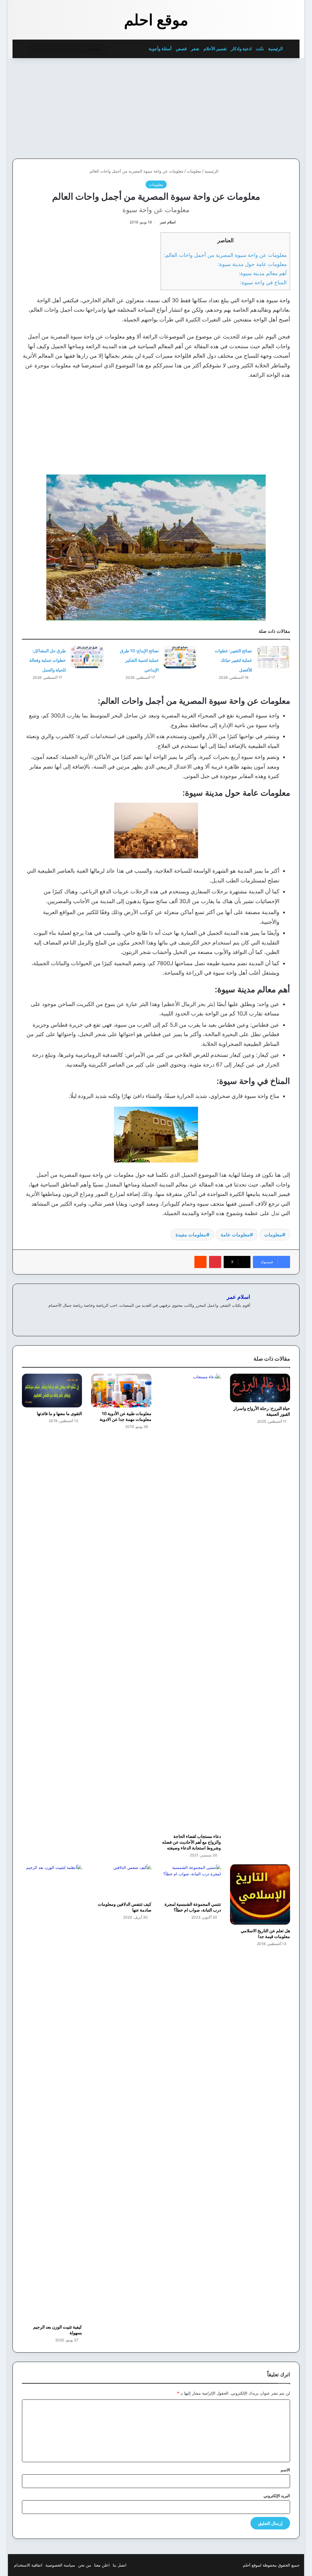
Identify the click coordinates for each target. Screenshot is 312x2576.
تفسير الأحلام (215, 49)
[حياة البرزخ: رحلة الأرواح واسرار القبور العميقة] (260, 1388)
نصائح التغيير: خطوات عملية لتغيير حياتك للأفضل (233, 660)
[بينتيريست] (215, 1262)
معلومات (194, 171)
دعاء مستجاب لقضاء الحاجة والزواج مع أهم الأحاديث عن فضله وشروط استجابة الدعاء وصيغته (191, 1842)
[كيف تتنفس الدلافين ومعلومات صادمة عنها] (121, 1881)
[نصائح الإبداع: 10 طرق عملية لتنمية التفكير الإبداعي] (180, 657)
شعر (195, 49)
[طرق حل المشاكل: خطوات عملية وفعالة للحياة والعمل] (87, 657)
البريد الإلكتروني (277, 2496)
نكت (260, 49)
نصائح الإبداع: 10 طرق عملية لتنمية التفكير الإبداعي (139, 660)
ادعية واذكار (241, 49)
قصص (181, 49)
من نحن (85, 2565)
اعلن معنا (102, 2565)
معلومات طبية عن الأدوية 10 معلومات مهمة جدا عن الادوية (126, 1416)
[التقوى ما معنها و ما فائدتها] (52, 1391)
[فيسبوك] (246, 1315)
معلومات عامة (235, 1235)
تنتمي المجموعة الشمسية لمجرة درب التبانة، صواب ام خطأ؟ (193, 1907)
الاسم (285, 2470)
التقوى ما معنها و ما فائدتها (59, 1413)
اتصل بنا (120, 2565)
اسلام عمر (168, 222)
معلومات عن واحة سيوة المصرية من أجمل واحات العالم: (225, 255)
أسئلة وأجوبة (160, 49)
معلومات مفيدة (191, 1235)
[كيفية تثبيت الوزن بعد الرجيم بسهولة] (52, 2093)
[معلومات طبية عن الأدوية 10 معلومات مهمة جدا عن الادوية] (121, 1391)
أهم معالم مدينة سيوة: (263, 273)
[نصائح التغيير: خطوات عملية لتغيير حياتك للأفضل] (273, 657)
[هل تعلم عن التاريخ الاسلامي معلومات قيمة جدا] (260, 1894)
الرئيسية (276, 49)
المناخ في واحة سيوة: (263, 282)
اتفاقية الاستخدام (28, 2565)
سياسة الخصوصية (60, 2565)
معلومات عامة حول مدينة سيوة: (252, 264)
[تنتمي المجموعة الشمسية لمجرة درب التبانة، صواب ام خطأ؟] (191, 1881)
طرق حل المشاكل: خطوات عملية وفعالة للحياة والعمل (48, 660)
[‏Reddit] (200, 1262)
